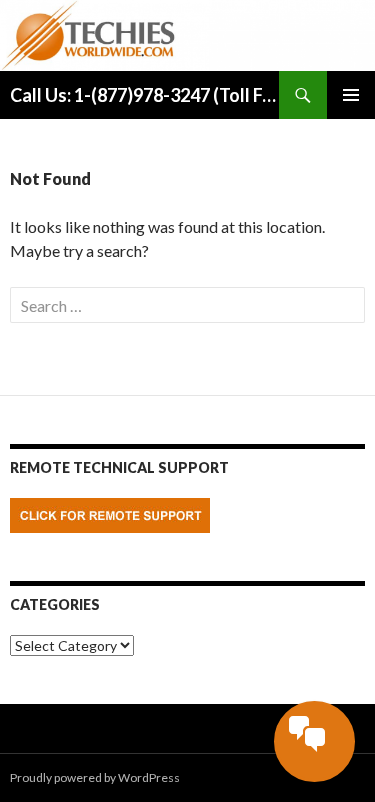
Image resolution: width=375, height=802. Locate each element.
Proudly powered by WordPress (95, 777)
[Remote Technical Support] (110, 513)
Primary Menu (351, 95)
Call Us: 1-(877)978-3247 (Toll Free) (144, 95)
